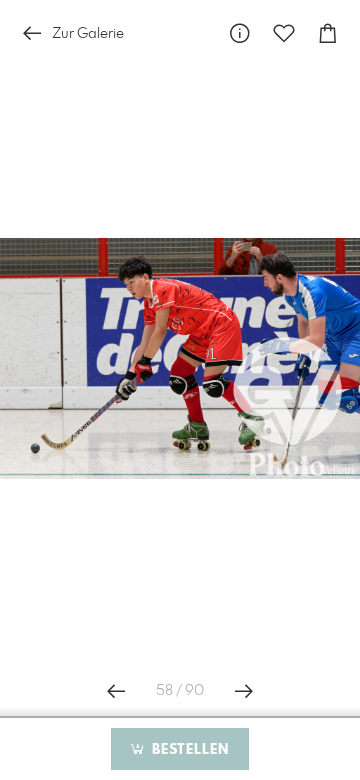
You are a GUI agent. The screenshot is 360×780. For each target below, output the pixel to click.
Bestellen (188, 750)
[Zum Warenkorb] (328, 33)
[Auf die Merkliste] (284, 33)
